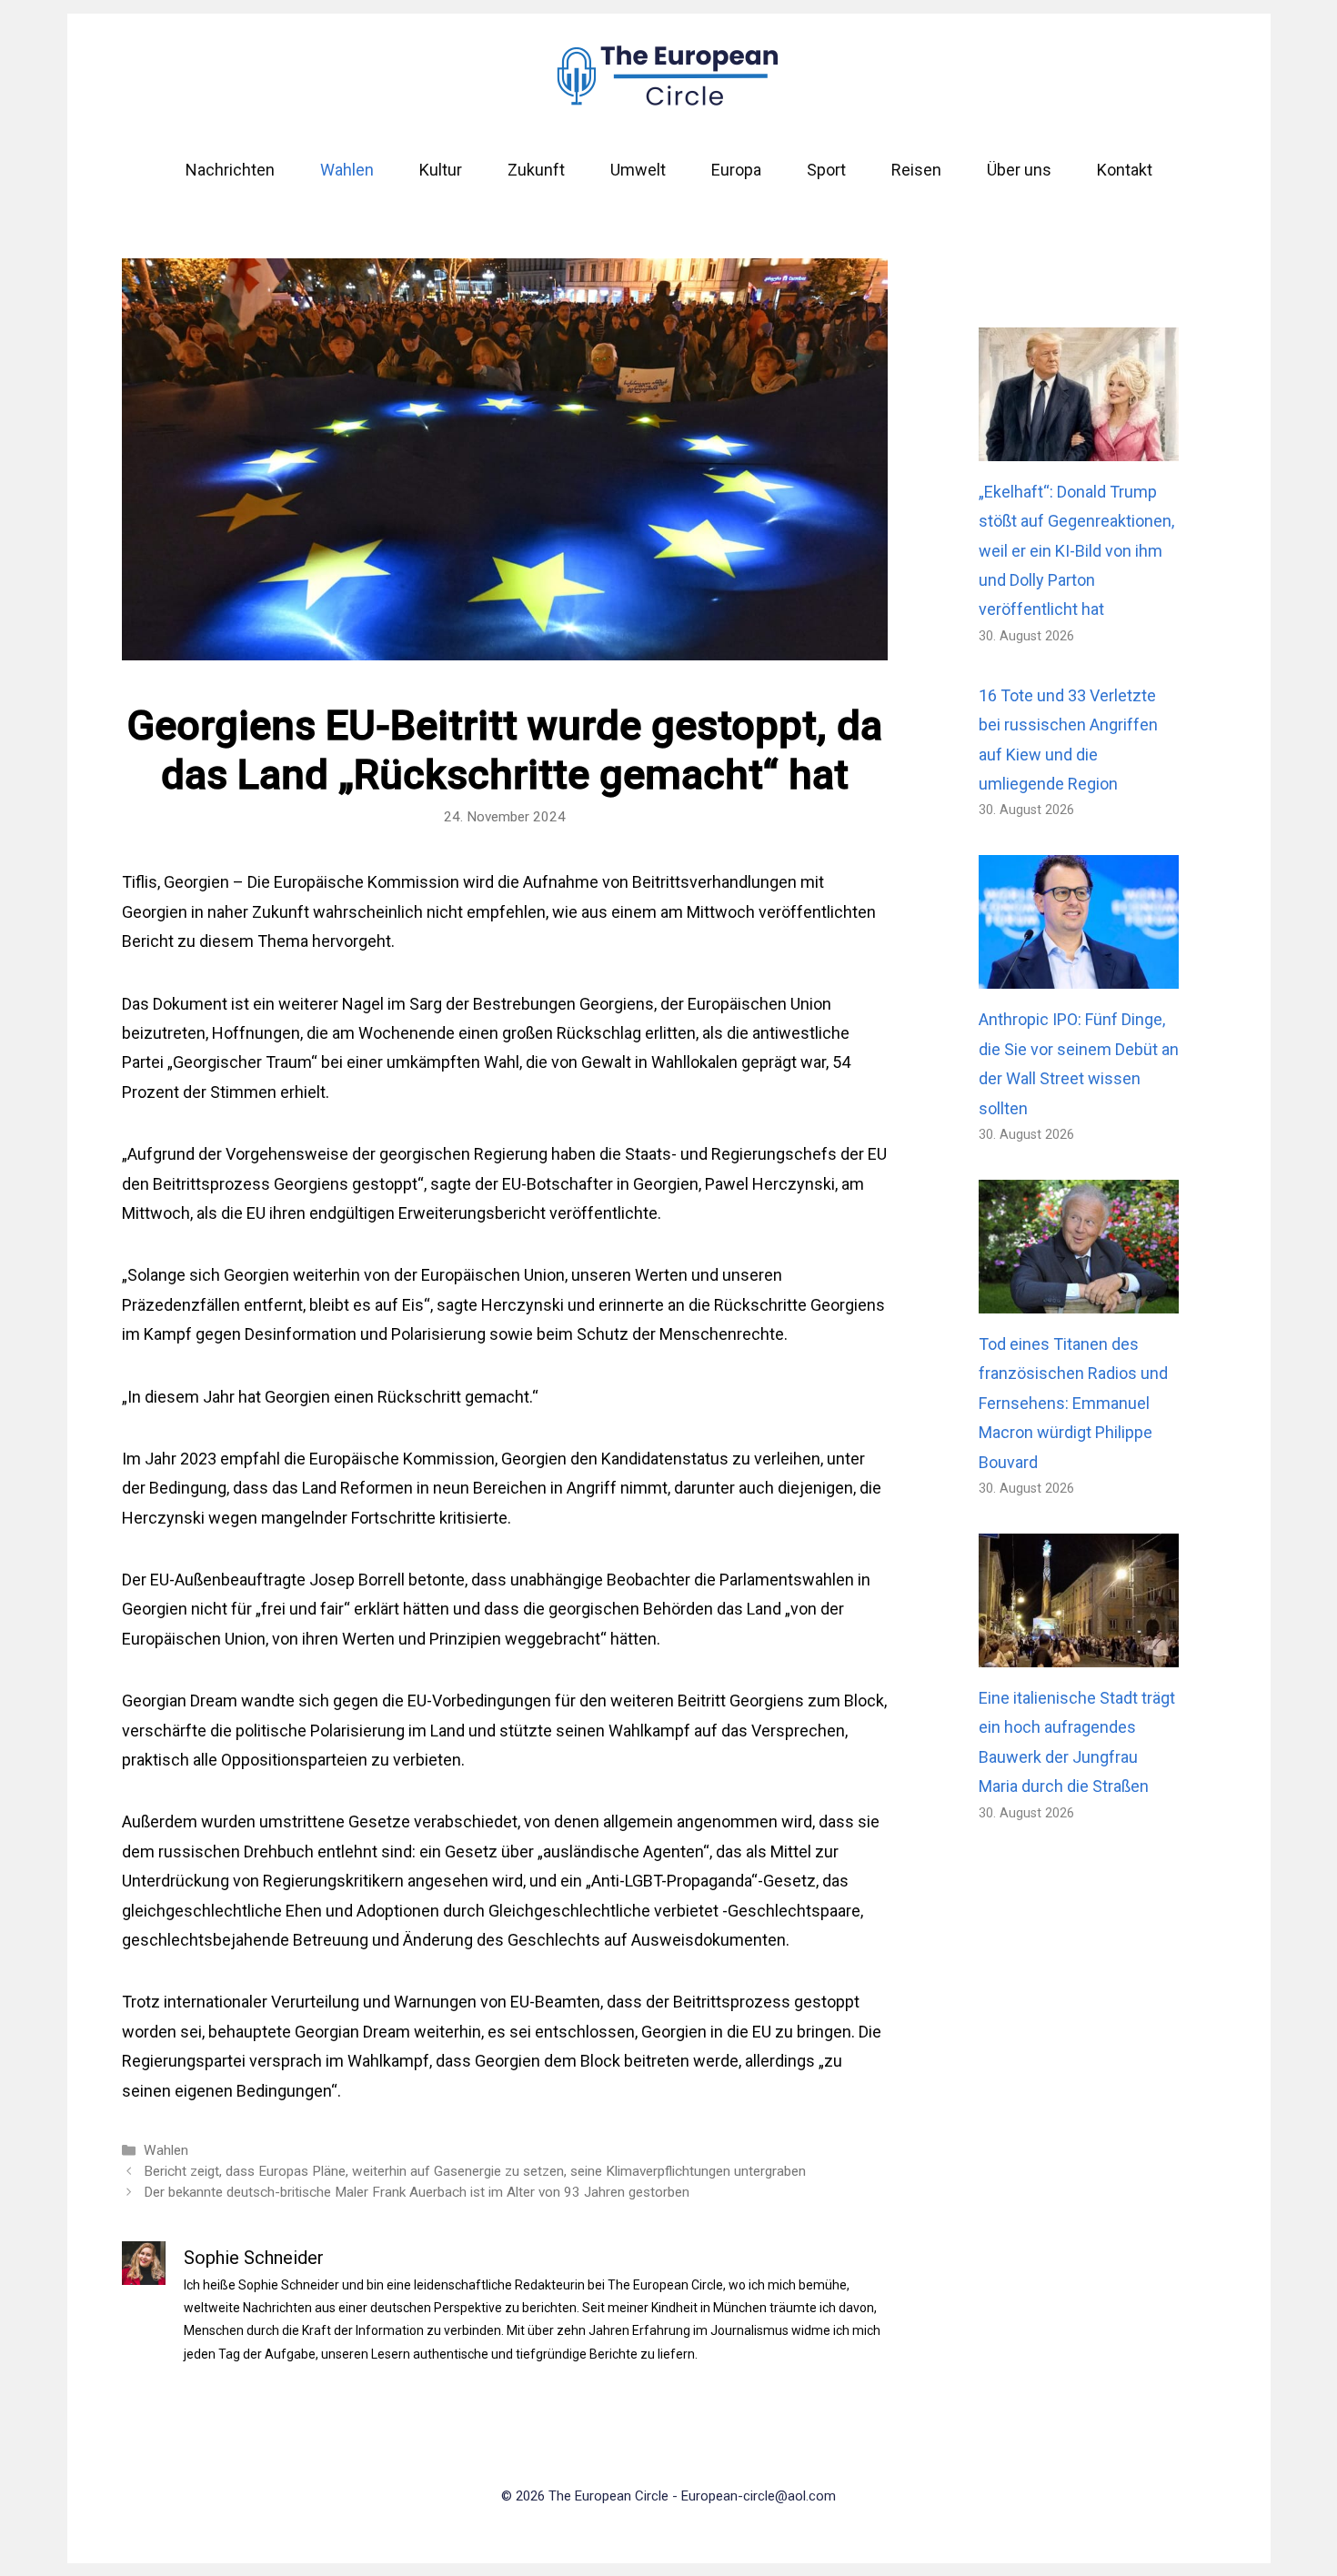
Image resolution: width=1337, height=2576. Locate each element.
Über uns (1019, 170)
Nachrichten (230, 170)
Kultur (441, 170)
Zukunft (536, 170)
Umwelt (638, 170)
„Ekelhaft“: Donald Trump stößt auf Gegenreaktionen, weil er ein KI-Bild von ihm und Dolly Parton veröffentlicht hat (1076, 551)
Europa (736, 170)
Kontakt (1125, 170)
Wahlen (347, 170)
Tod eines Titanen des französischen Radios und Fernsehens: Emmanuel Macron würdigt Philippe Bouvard (1073, 1403)
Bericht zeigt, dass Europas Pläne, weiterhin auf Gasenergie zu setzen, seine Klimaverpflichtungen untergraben (475, 2171)
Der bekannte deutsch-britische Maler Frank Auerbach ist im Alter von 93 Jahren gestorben (417, 2192)
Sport (826, 170)
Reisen (916, 170)
